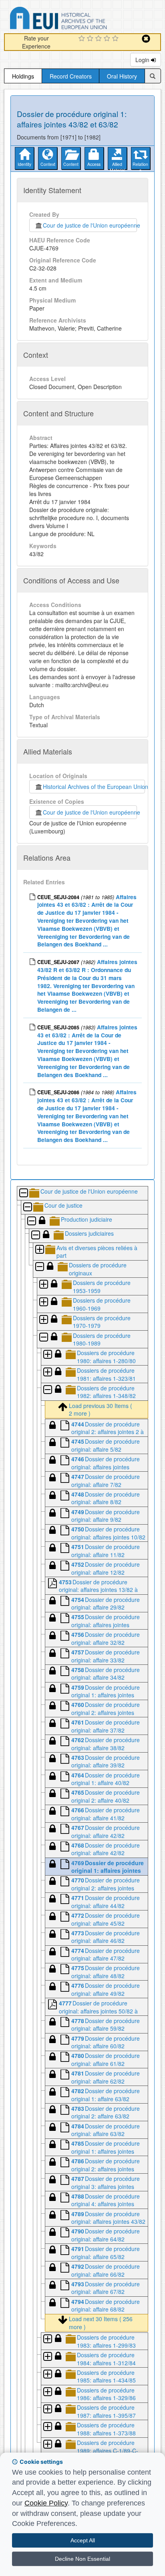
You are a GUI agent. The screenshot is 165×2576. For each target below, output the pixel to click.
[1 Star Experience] (83, 39)
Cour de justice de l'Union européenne (90, 225)
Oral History (122, 76)
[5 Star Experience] (116, 39)
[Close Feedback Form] (146, 39)
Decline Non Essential (82, 2559)
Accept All (83, 2540)
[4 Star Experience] (108, 39)
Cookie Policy (46, 2503)
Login (143, 60)
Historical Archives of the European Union (94, 787)
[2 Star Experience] (91, 39)
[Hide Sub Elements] (23, 1193)
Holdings (23, 76)
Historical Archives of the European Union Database (81, 19)
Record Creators (71, 76)
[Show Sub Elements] (39, 1250)
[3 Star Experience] (100, 39)
